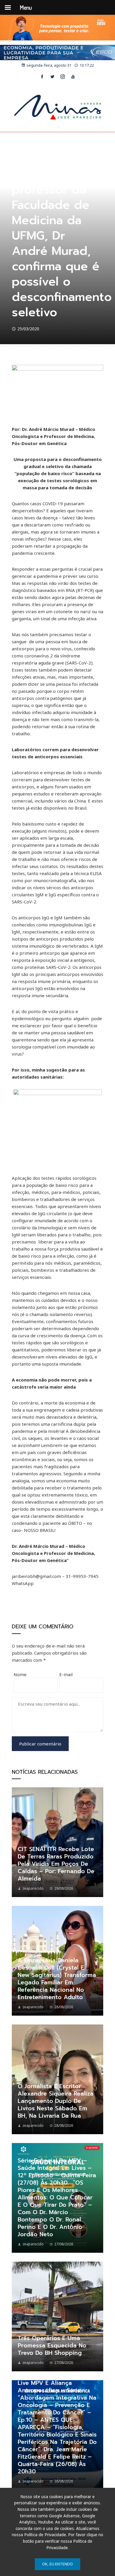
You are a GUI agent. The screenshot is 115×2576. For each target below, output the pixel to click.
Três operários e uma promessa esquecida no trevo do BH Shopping (52, 2346)
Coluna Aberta (26, 160)
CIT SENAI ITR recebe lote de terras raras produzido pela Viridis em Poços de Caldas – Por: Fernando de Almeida (56, 1864)
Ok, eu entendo (57, 2564)
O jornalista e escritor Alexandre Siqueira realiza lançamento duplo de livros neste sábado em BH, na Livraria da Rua (56, 2101)
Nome (20, 1674)
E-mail (66, 1674)
